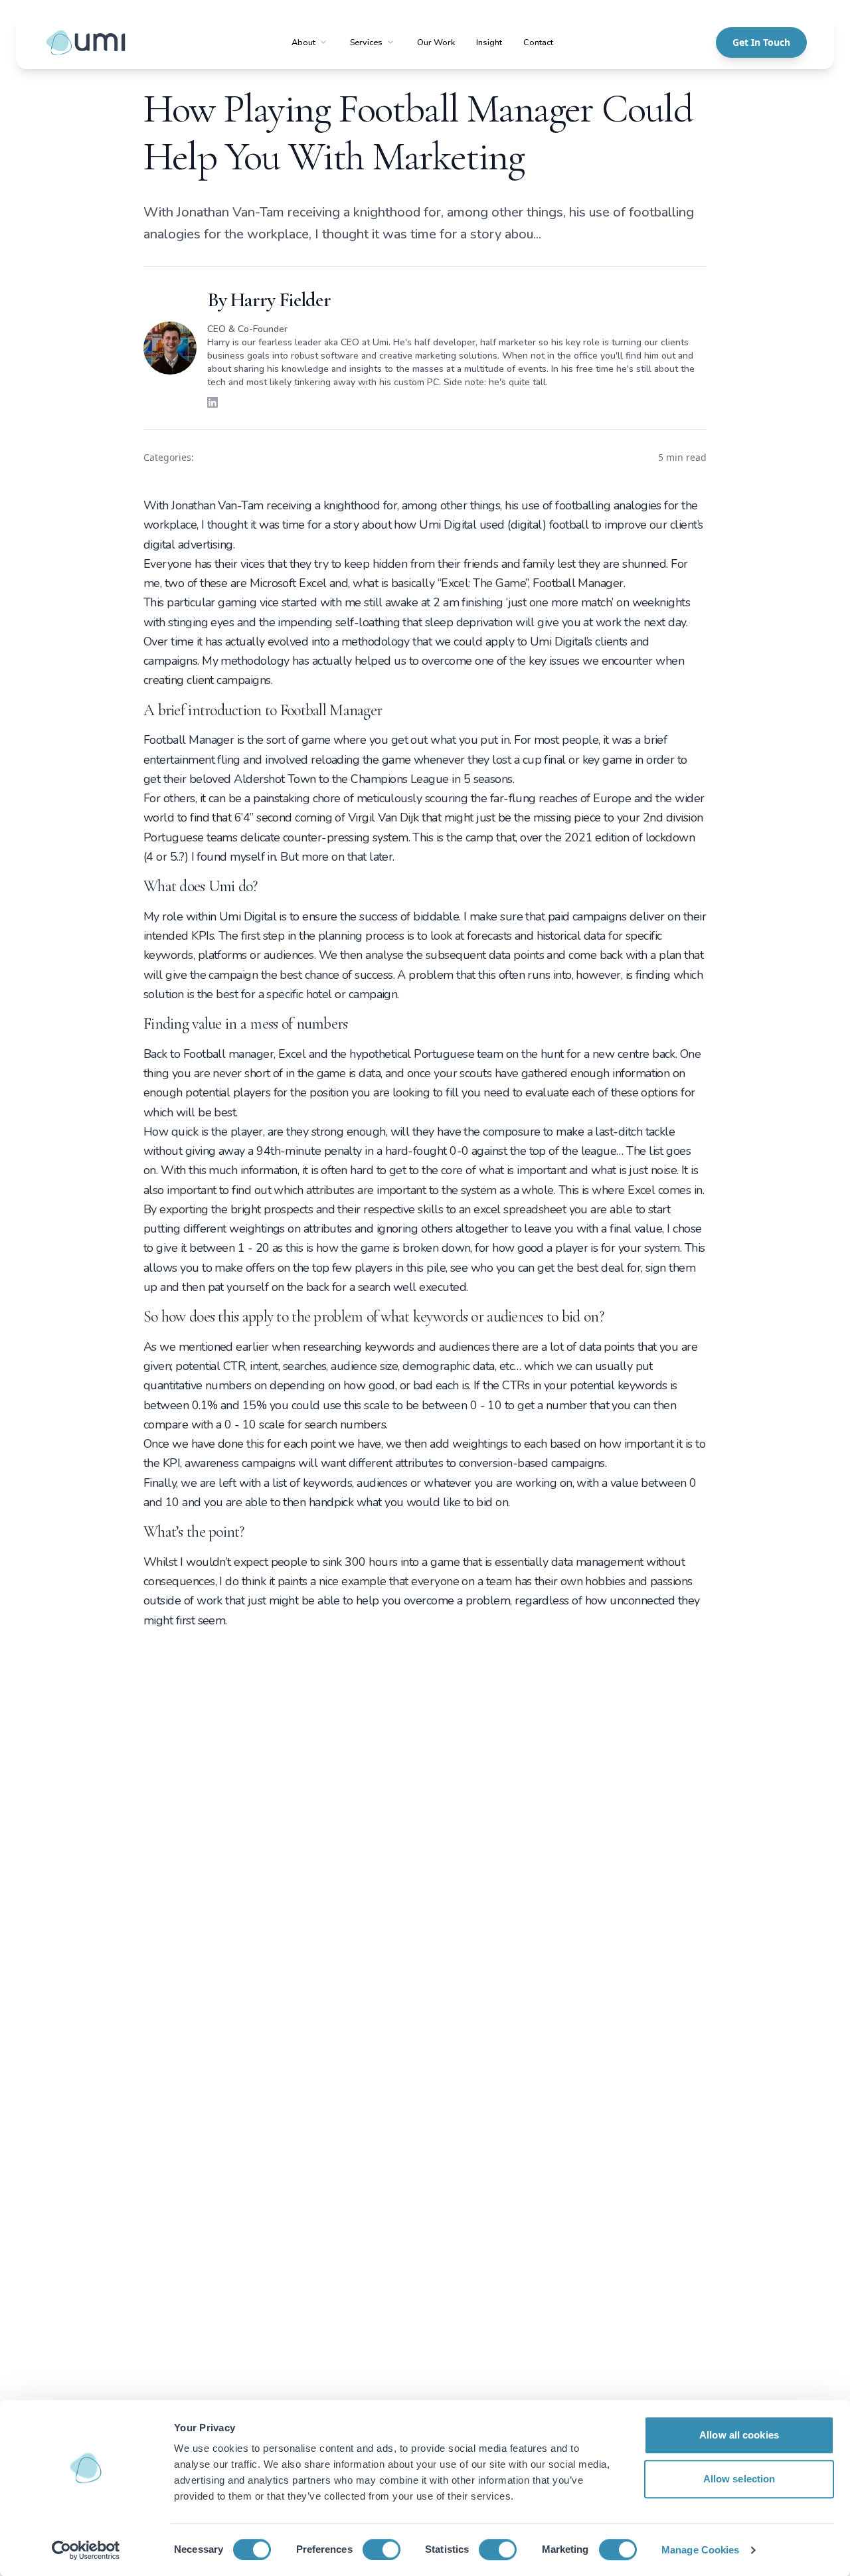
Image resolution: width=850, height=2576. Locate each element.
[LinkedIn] (212, 402)
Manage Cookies (700, 2550)
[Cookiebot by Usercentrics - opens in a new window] (86, 2550)
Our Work (436, 43)
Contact (538, 43)
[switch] (382, 2549)
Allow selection (739, 2479)
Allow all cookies (739, 2435)
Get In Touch (761, 42)
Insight (489, 43)
